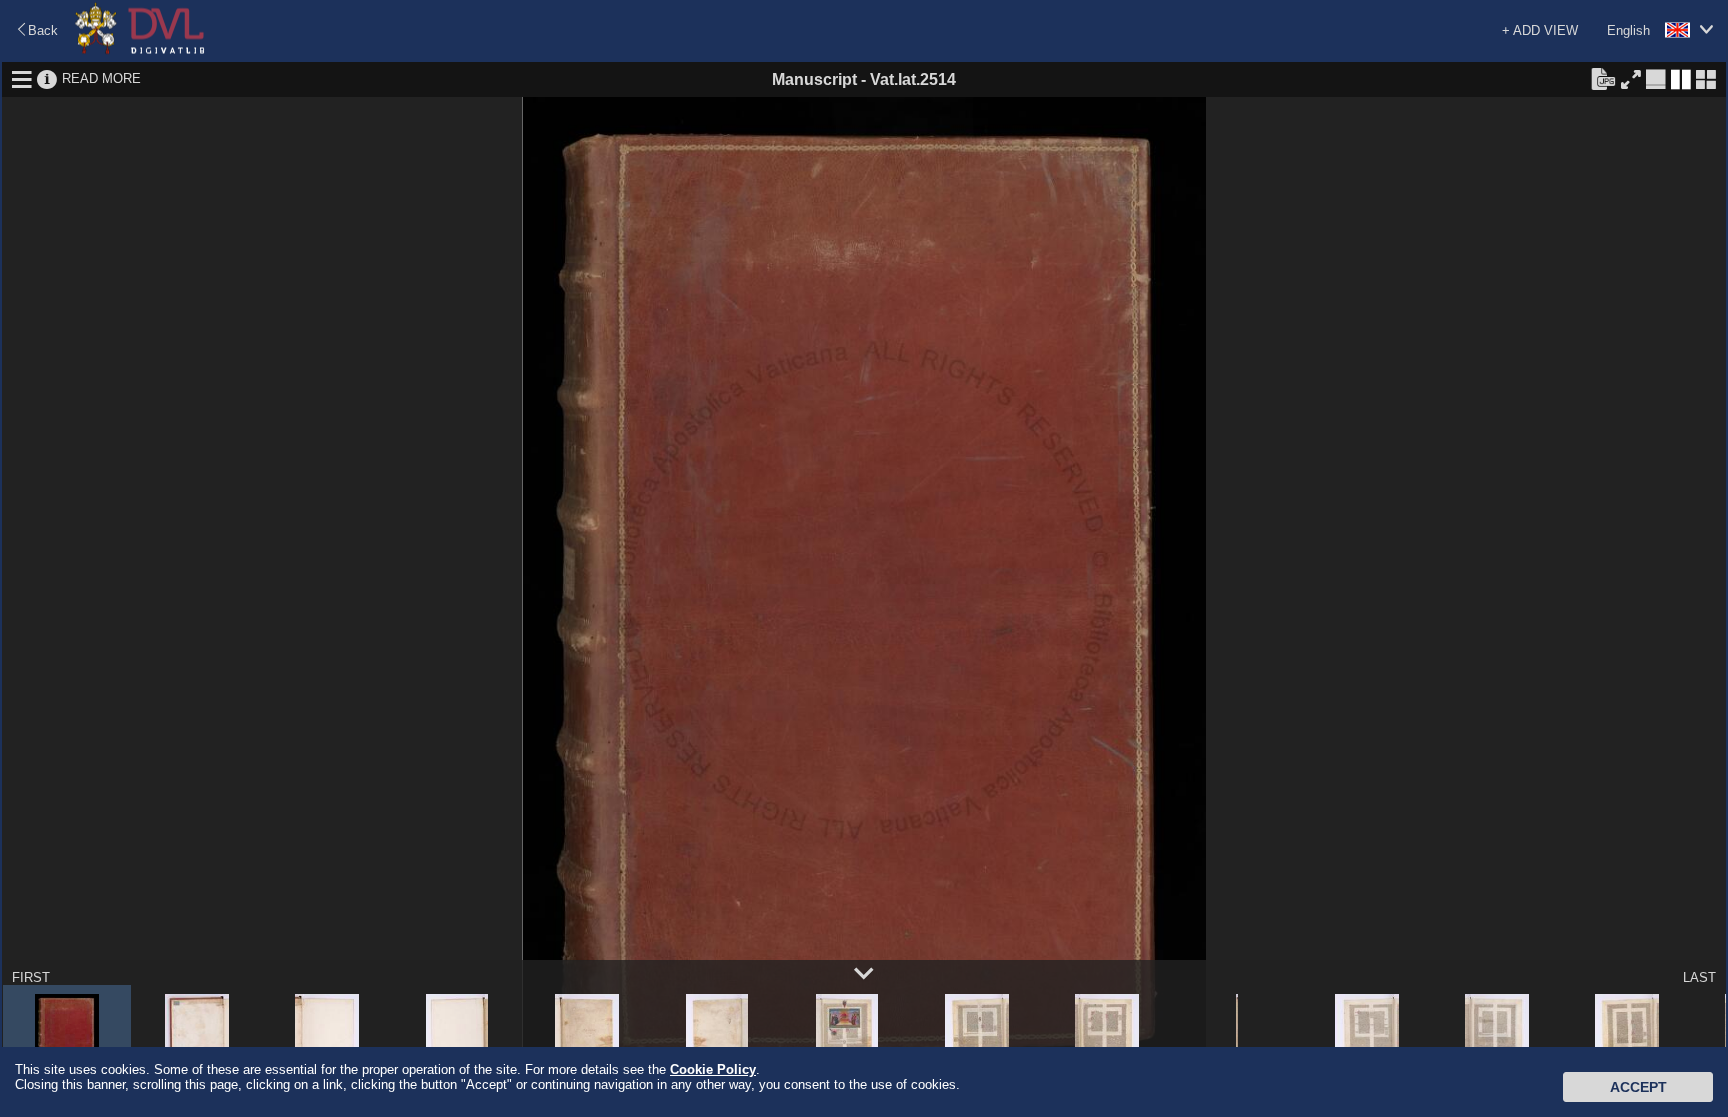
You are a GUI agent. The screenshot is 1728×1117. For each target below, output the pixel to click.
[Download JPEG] (1603, 78)
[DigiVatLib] (140, 50)
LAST (1699, 977)
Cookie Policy (713, 1069)
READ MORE (101, 78)
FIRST (31, 977)
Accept (1638, 1087)
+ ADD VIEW (1540, 30)
